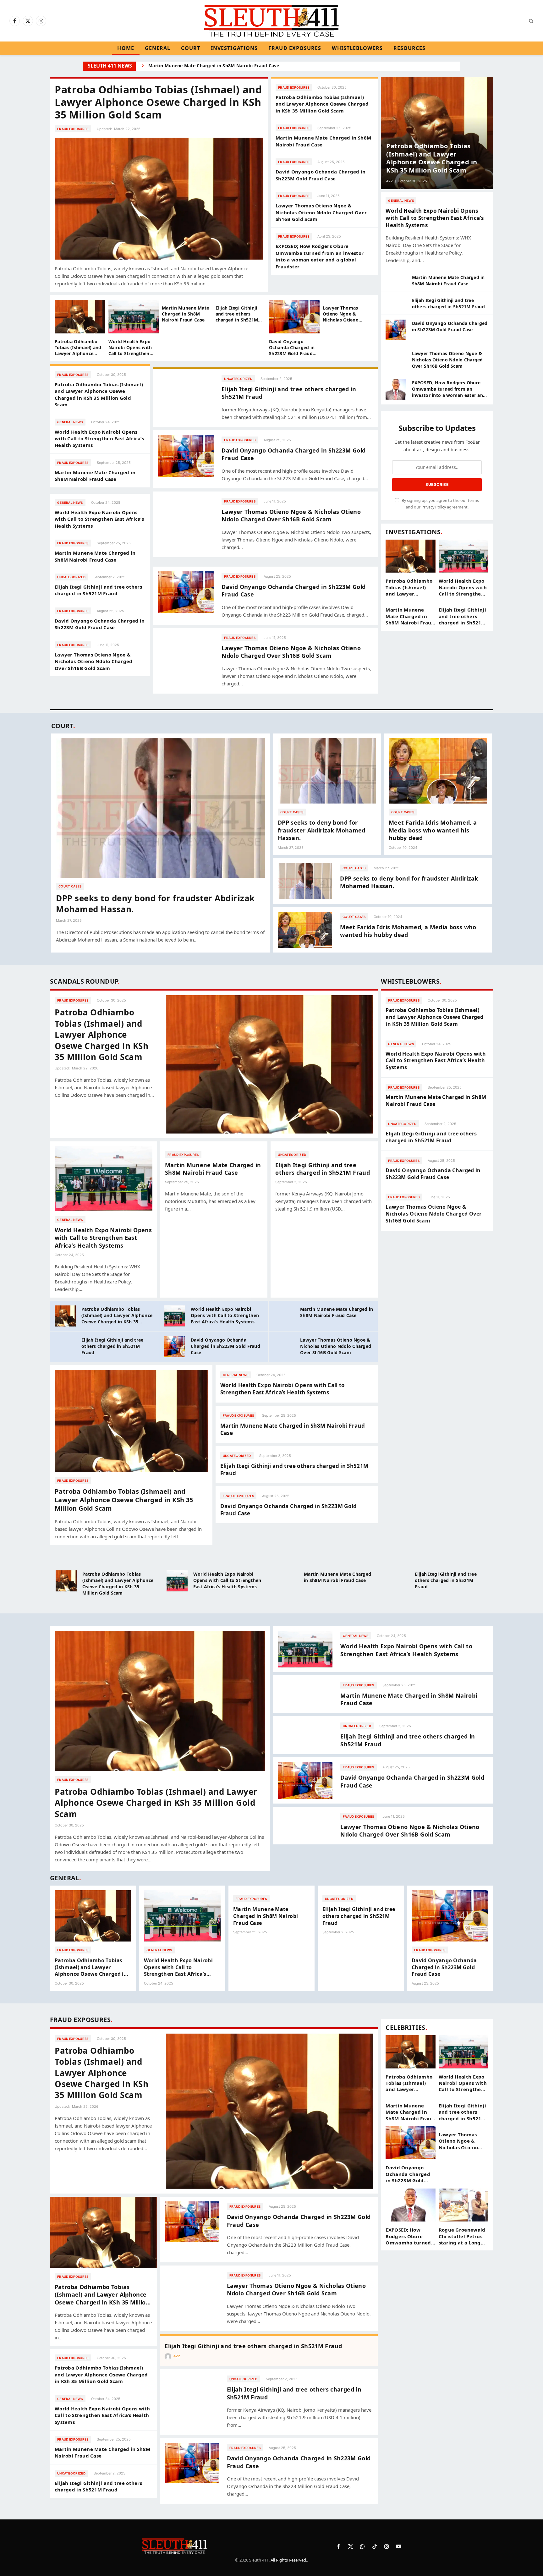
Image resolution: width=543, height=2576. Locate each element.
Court (190, 48)
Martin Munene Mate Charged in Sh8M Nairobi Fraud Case (323, 141)
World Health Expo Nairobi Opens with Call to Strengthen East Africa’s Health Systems (130, 347)
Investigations (234, 48)
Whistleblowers (357, 48)
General (158, 48)
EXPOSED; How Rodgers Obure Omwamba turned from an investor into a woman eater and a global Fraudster (320, 256)
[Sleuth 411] (272, 21)
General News (70, 422)
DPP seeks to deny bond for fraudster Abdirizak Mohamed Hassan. (155, 904)
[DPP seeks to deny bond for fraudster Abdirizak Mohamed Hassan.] (161, 808)
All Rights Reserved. (289, 2560)
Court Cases (70, 886)
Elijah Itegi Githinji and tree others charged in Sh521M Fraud (237, 314)
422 (389, 181)
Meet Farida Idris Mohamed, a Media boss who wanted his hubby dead (433, 830)
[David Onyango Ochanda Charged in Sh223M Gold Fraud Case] (294, 317)
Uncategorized (71, 577)
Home (126, 48)
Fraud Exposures (295, 48)
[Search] (531, 21)
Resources (410, 48)
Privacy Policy (434, 507)
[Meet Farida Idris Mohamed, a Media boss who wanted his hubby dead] (438, 771)
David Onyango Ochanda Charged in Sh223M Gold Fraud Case (217, 66)
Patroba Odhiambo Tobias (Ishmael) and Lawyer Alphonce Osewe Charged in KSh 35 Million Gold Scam (158, 102)
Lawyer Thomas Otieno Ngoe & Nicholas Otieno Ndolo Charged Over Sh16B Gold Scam (321, 212)
